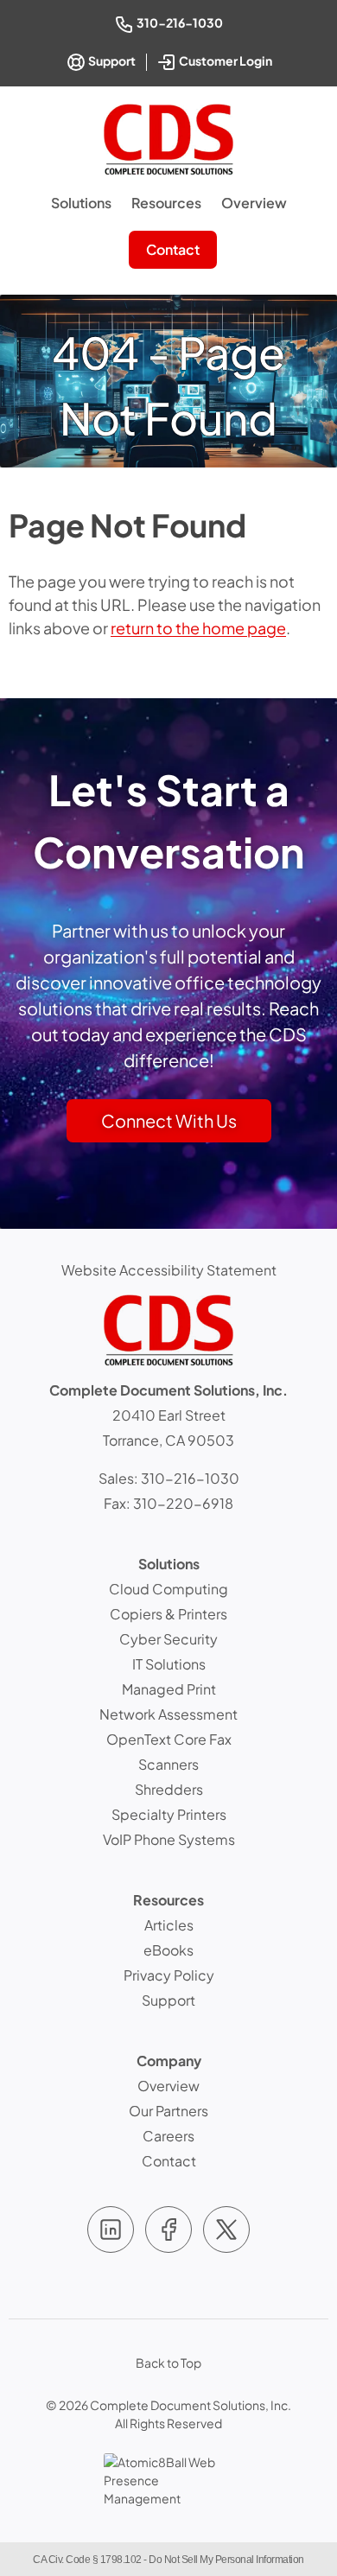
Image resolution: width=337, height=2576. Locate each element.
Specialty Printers (169, 1814)
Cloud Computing (168, 1589)
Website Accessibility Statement (169, 1270)
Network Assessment (168, 1714)
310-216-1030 (181, 22)
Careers (168, 2136)
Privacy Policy (169, 1975)
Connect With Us (169, 1120)
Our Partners (168, 2111)
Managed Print (169, 1689)
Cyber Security (168, 1639)
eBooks (168, 1950)
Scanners (168, 1764)
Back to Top (168, 2363)
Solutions (81, 203)
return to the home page (198, 628)
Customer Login (227, 59)
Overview (254, 203)
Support (111, 60)
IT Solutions (169, 1664)
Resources (166, 203)
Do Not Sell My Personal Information (226, 2560)
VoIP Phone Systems (169, 1839)
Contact (173, 249)
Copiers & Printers (168, 1614)
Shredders (169, 1789)
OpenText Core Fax (169, 1739)
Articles (169, 1925)
